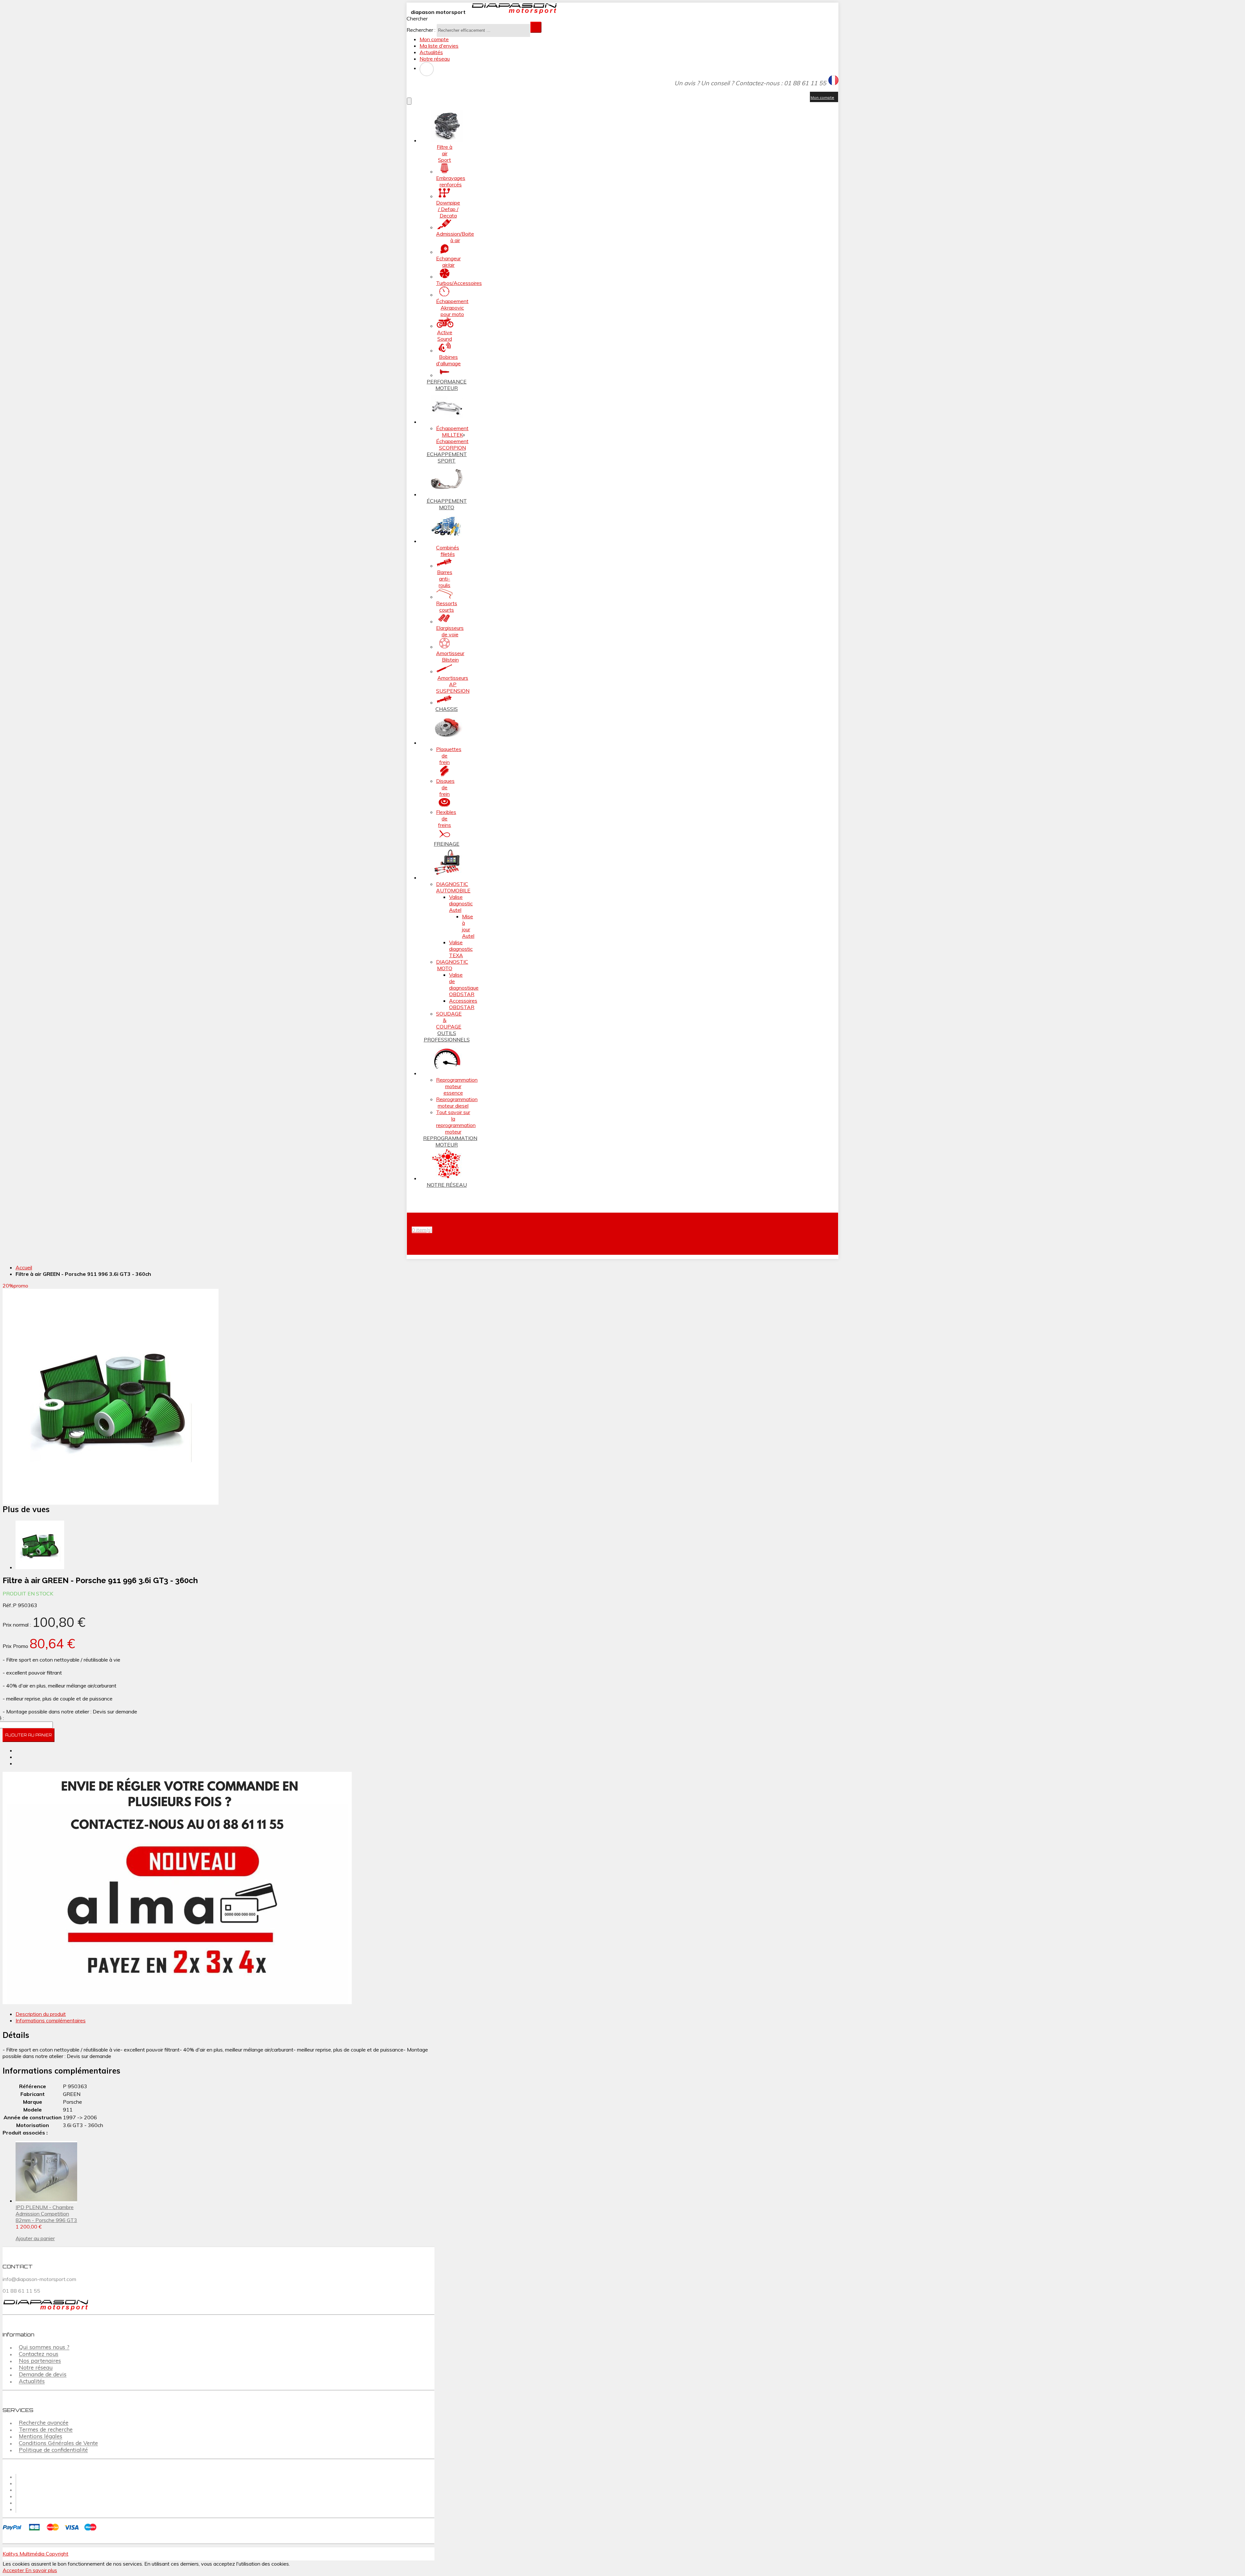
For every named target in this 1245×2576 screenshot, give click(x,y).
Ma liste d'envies (439, 46)
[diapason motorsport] (512, 12)
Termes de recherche (46, 2430)
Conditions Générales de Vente (58, 2443)
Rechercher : (421, 30)
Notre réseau (435, 59)
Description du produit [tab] (41, 2014)
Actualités (431, 52)
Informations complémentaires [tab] (51, 2020)
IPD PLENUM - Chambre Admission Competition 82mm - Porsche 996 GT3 (46, 2214)
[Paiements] (51, 2531)
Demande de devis (43, 2375)
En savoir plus (41, 2570)
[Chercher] (536, 27)
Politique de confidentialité (53, 2450)
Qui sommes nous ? (44, 2347)
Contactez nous (39, 2354)
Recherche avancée (44, 2423)
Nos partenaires (40, 2361)
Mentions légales (41, 2436)
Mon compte (434, 39)
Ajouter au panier (35, 2238)
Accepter (14, 2570)
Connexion (427, 69)
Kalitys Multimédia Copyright (36, 2554)
